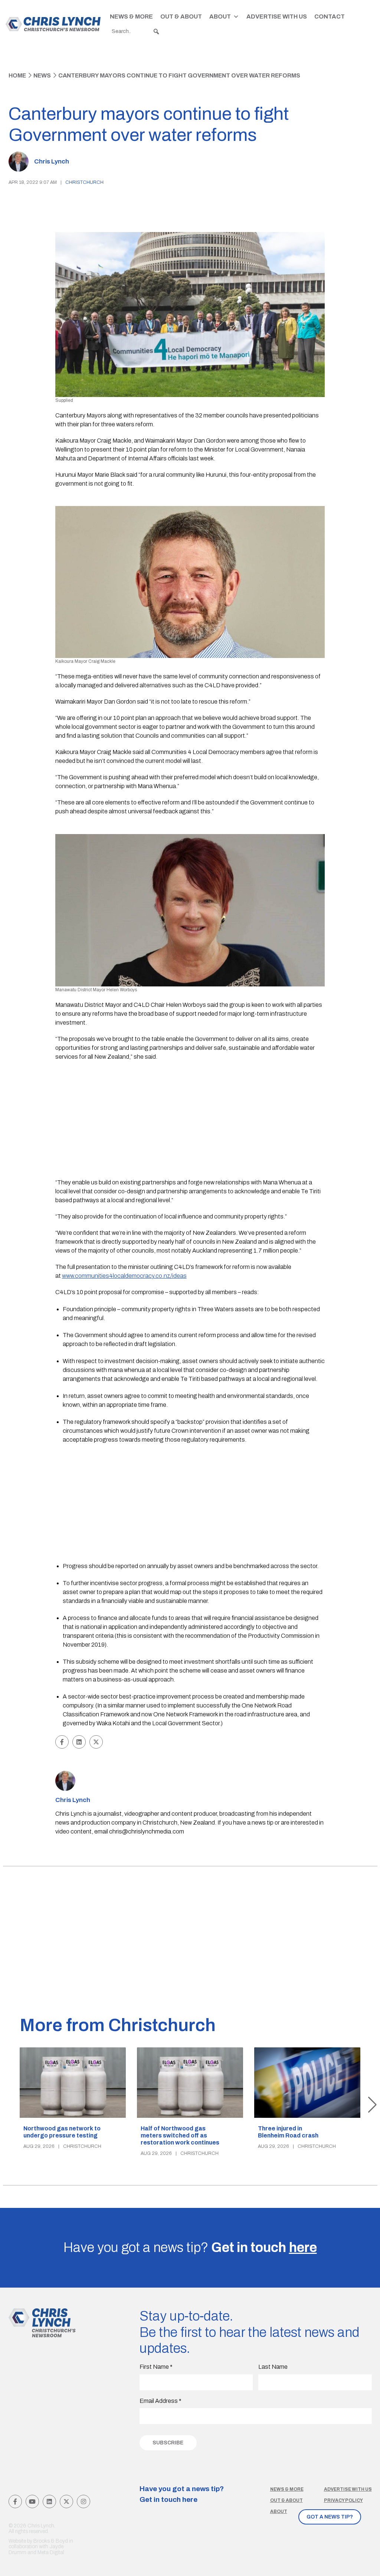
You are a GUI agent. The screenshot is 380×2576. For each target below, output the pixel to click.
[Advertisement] (190, 1121)
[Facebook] (15, 2501)
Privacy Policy (343, 2500)
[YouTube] (32, 2501)
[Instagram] (83, 2501)
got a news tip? (330, 2517)
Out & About (181, 16)
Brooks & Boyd (51, 2541)
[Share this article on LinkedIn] (79, 1742)
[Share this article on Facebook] (62, 1742)
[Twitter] (66, 2501)
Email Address (160, 2401)
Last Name (273, 2367)
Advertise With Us (277, 16)
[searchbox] (136, 32)
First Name (156, 2367)
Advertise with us (348, 2489)
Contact (330, 16)
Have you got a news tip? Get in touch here (182, 2494)
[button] (156, 32)
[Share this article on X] (96, 1742)
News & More (131, 16)
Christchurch (84, 182)
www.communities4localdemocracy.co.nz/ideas (124, 1276)
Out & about (286, 2500)
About (220, 16)
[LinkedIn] (49, 2501)
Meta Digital (51, 2552)
